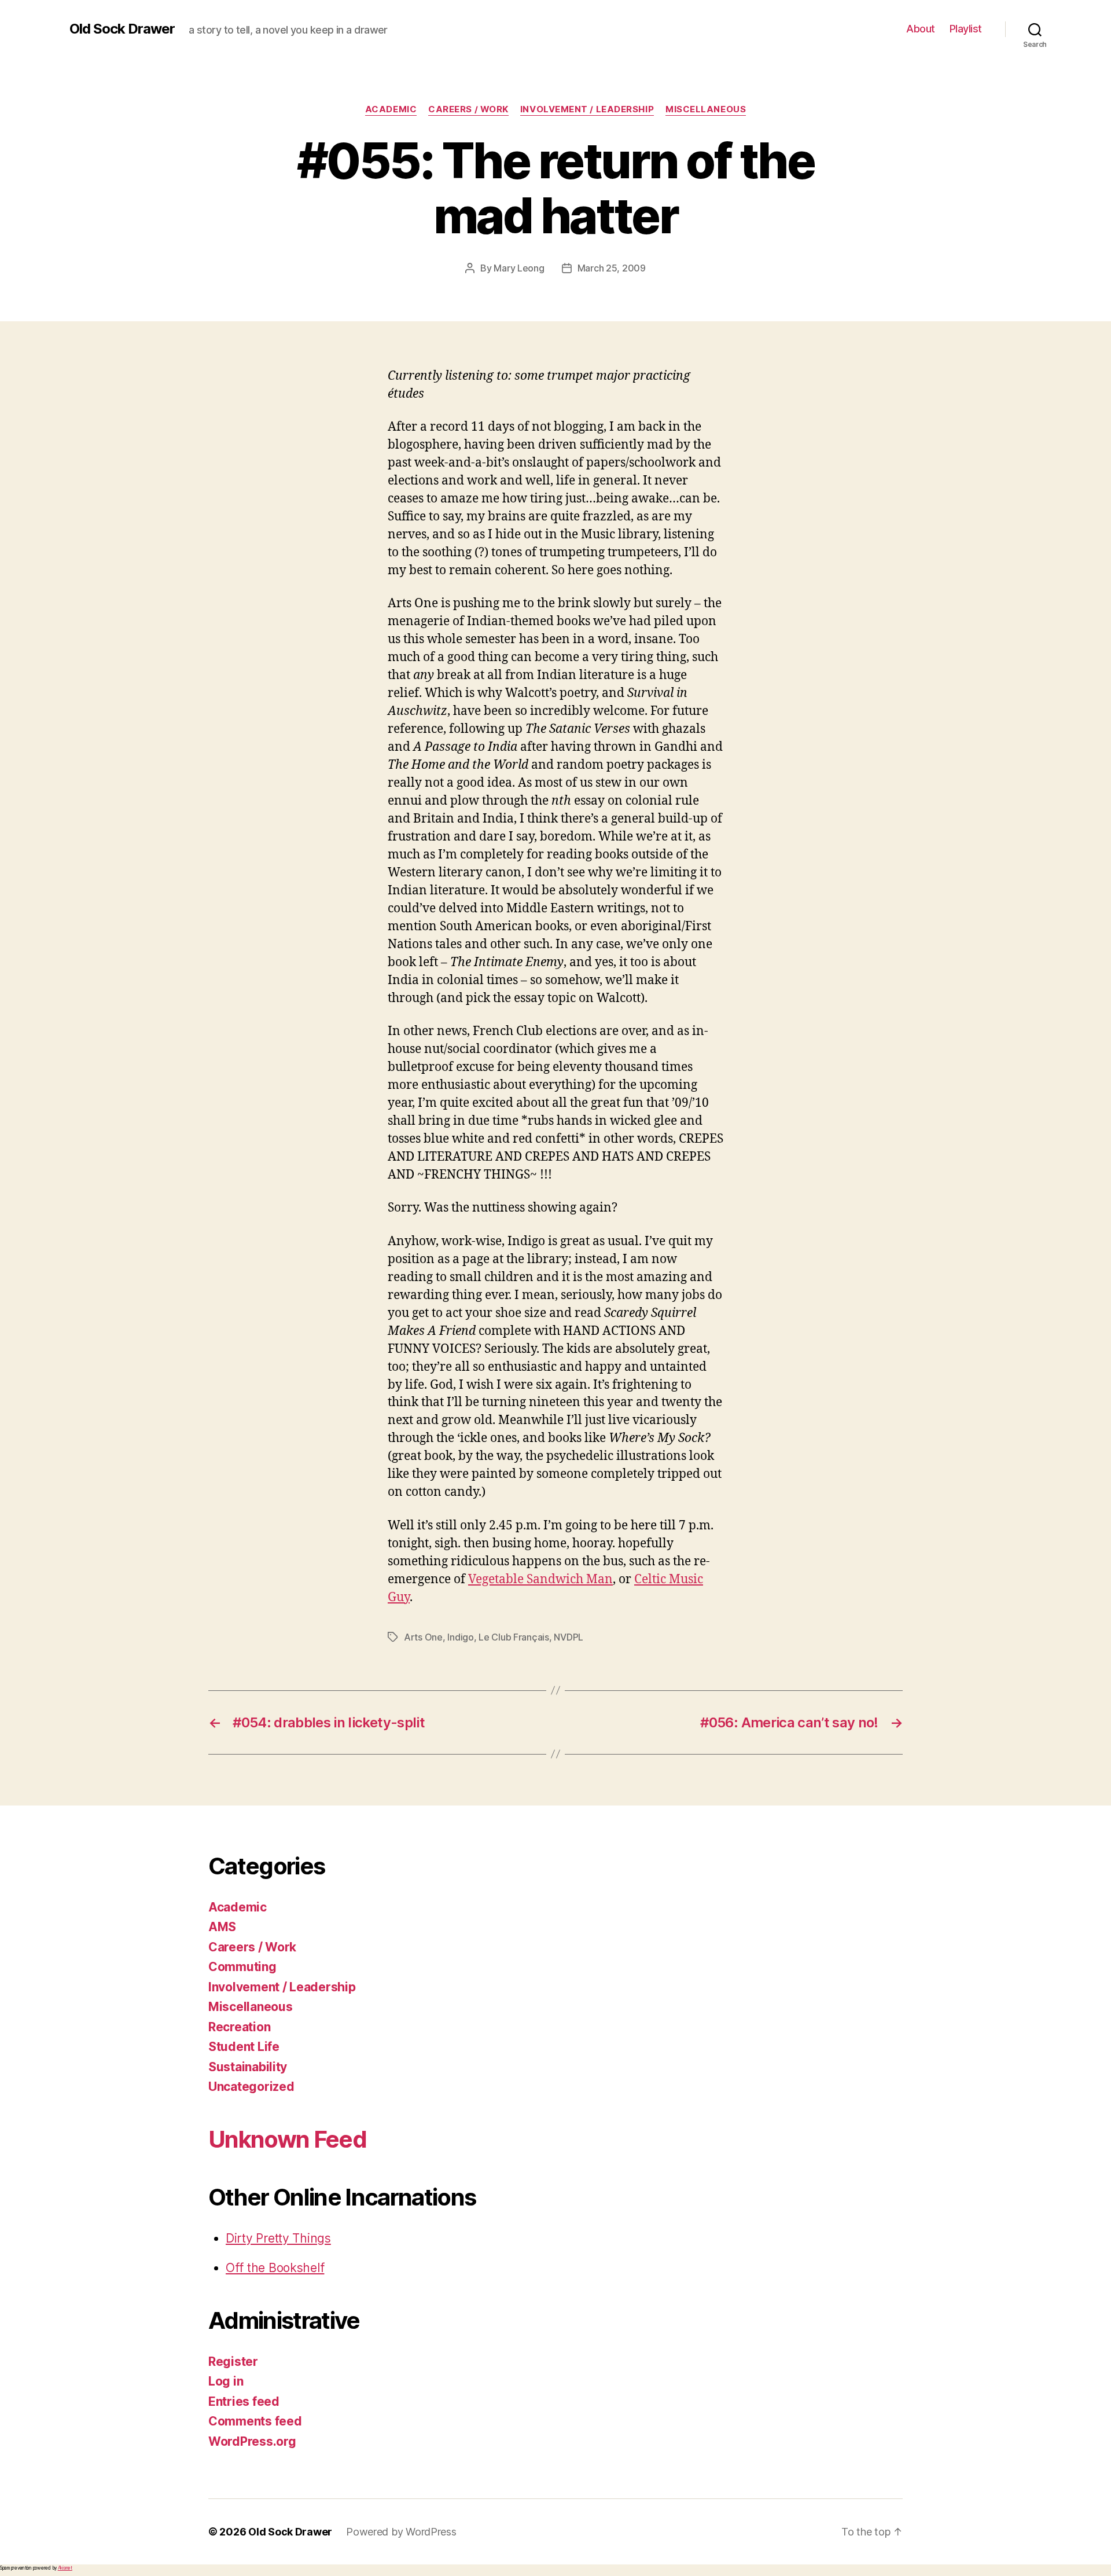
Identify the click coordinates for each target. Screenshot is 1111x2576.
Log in (226, 2381)
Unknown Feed (287, 2139)
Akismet (65, 2568)
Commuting (242, 1967)
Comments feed (255, 2421)
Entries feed (244, 2401)
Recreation (239, 2027)
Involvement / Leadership (587, 109)
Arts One (423, 1637)
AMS (222, 1927)
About (921, 29)
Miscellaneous (706, 109)
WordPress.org (252, 2441)
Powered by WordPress (401, 2532)
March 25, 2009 (612, 268)
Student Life (244, 2047)
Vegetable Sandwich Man (540, 1579)
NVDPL (569, 1637)
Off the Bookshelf (275, 2268)
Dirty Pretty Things (278, 2238)
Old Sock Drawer (122, 29)
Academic (391, 109)
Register (233, 2362)
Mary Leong (519, 268)
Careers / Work (468, 109)
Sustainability (248, 2067)
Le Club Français (514, 1637)
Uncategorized (251, 2087)
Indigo (460, 1637)
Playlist (966, 29)
